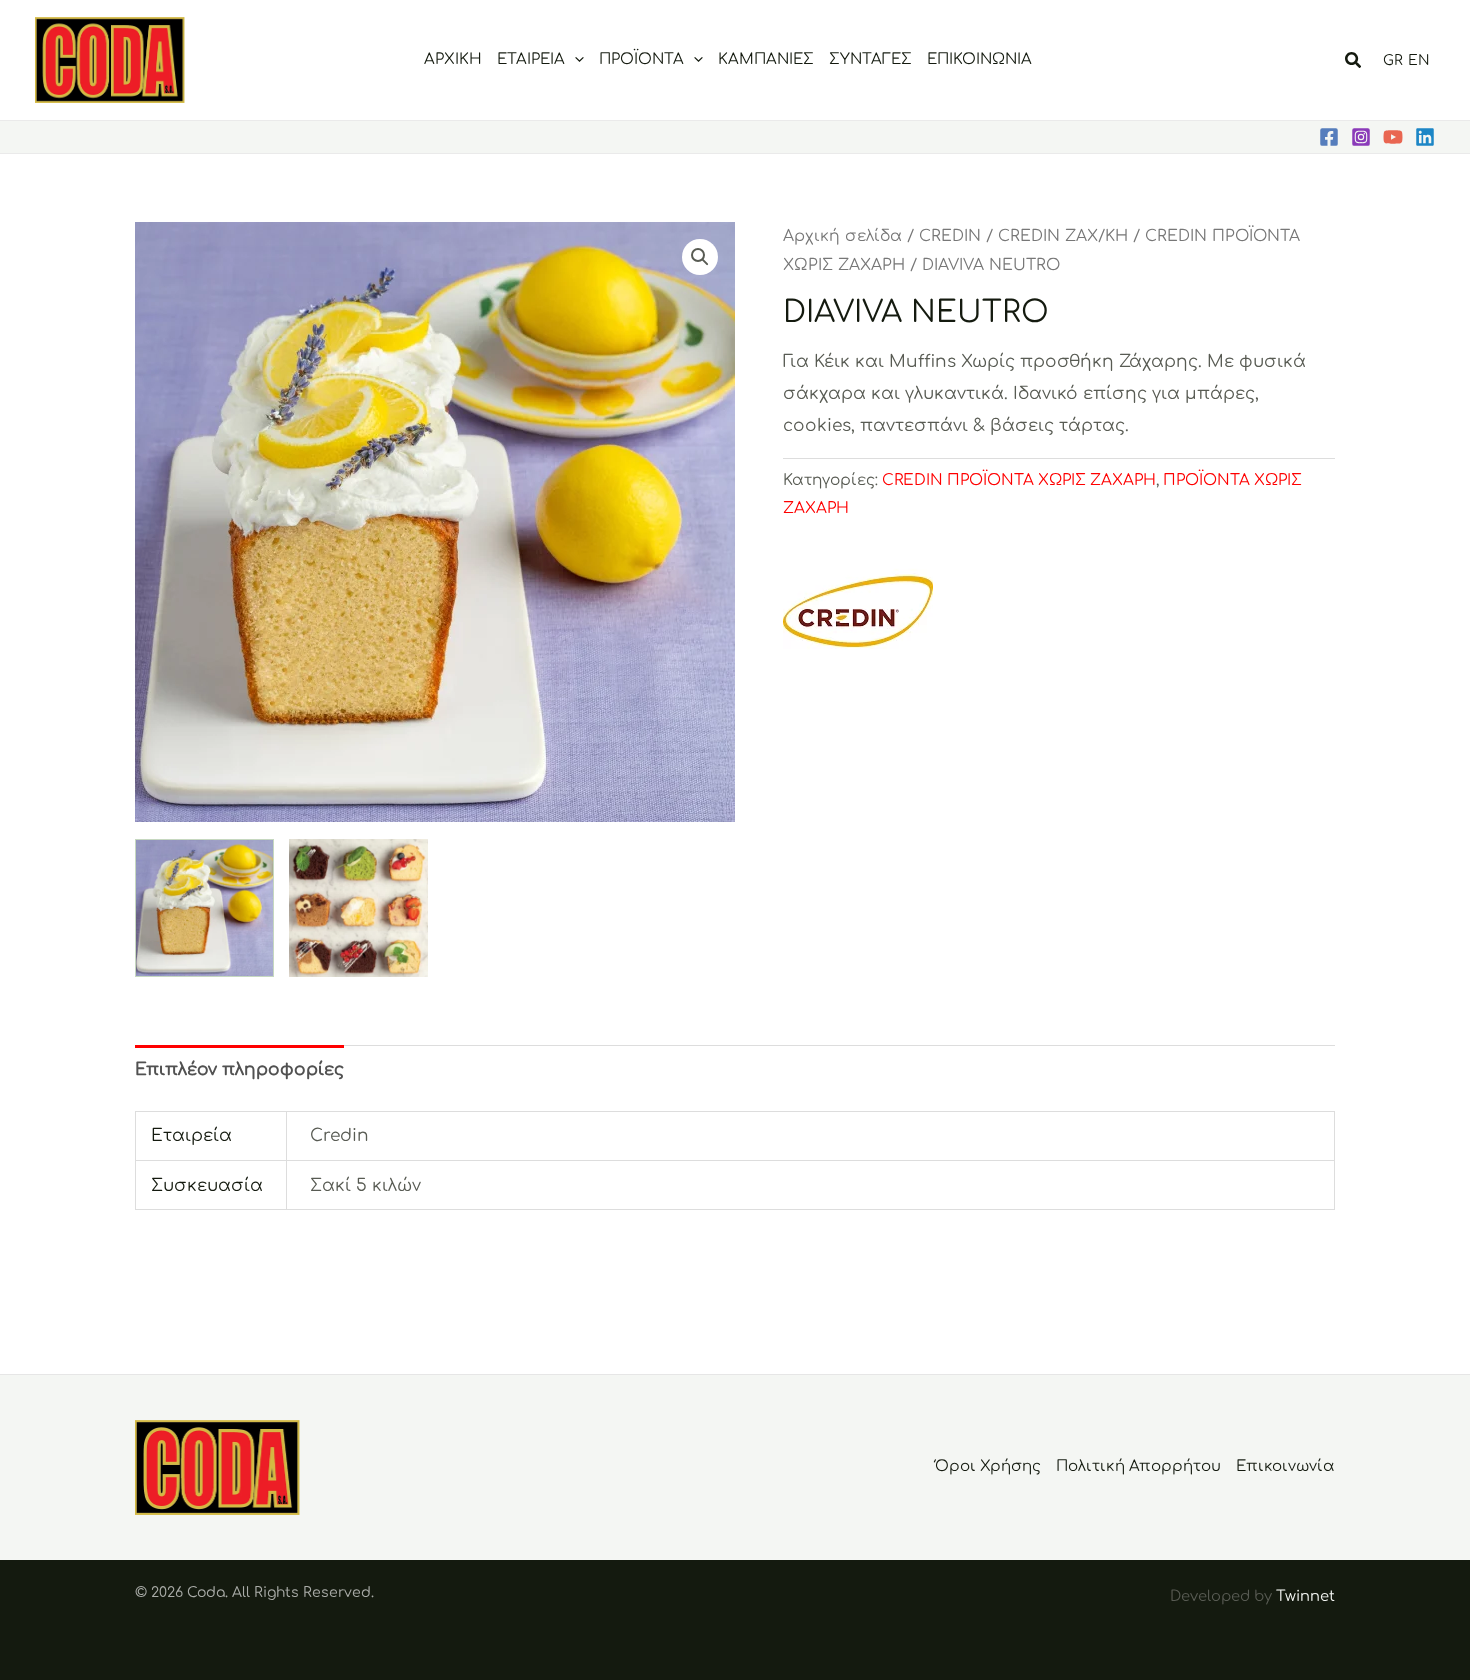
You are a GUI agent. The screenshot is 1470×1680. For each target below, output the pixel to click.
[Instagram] (1361, 137)
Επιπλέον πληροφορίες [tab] (239, 1069)
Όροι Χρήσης (988, 1466)
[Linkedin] (1425, 137)
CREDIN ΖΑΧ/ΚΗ (1063, 236)
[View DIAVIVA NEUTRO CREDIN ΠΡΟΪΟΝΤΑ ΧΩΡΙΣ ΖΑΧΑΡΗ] (358, 908)
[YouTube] (1393, 137)
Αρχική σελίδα (842, 236)
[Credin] (858, 613)
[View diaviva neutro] (204, 908)
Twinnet (1305, 1596)
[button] (574, 60)
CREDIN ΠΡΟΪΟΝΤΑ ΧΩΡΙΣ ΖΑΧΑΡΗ (1019, 480)
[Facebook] (1329, 137)
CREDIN (950, 236)
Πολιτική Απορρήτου (1138, 1466)
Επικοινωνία (1285, 1466)
